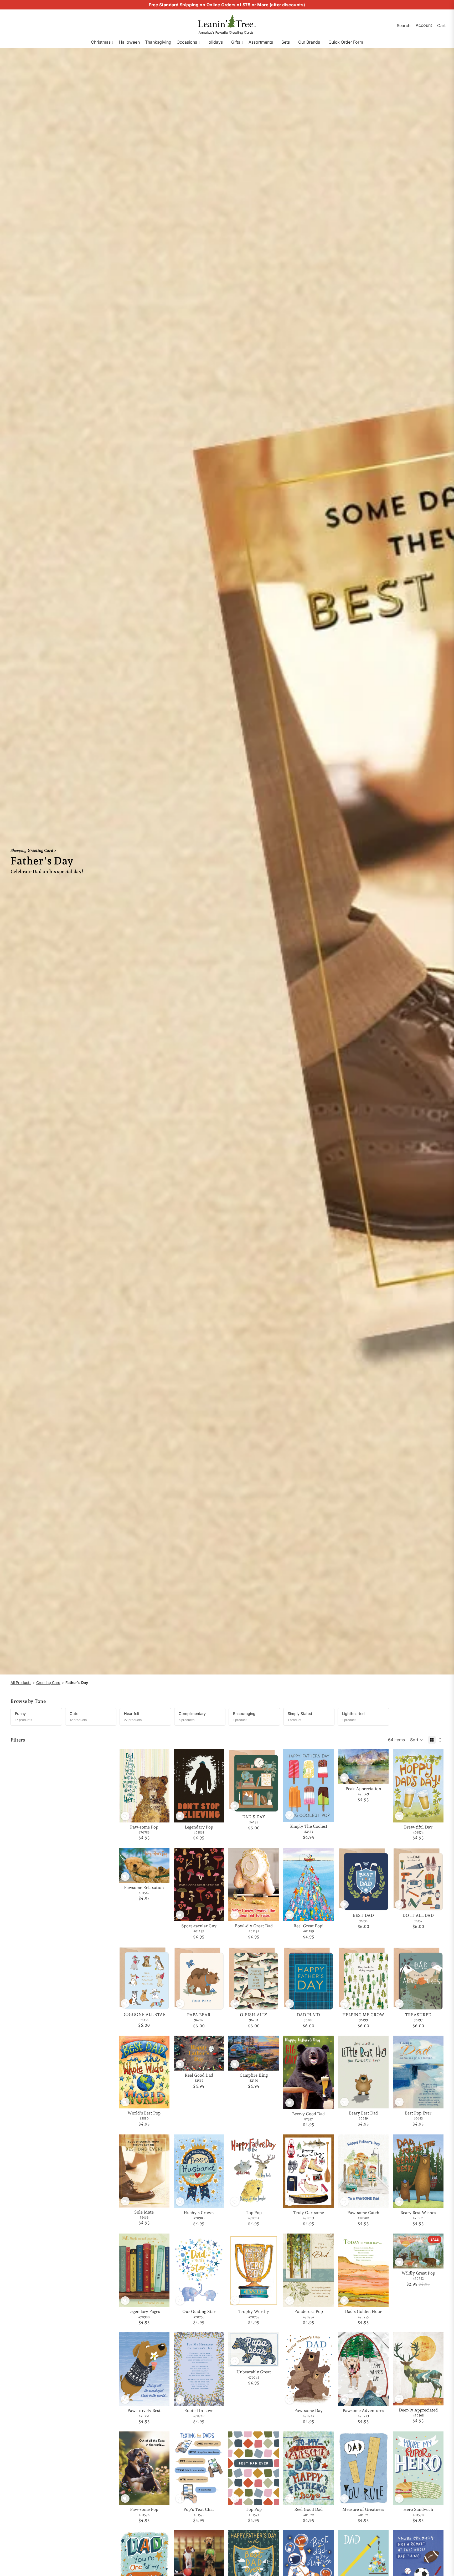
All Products (21, 1683)
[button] (417, 1740)
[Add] (161, 1814)
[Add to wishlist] (125, 1816)
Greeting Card (48, 1683)
